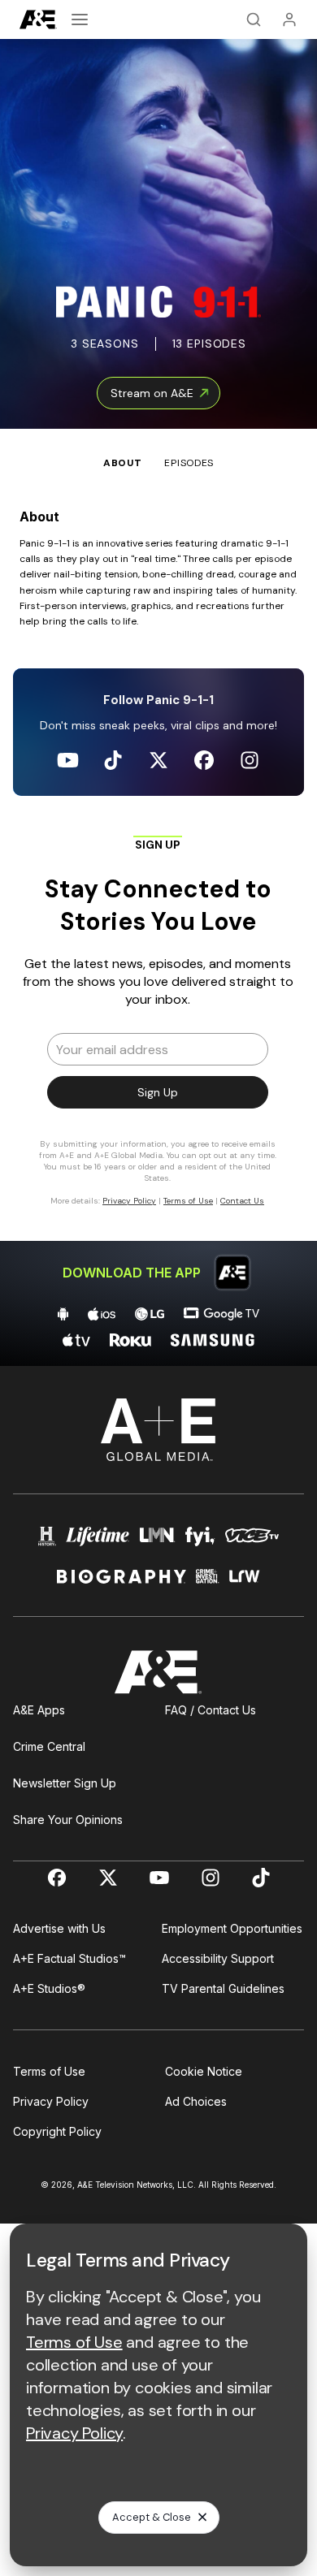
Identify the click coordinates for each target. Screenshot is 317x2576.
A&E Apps (39, 1710)
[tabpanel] (158, 918)
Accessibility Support (218, 1958)
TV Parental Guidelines (223, 1988)
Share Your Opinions (68, 1820)
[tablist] (158, 450)
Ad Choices (196, 2101)
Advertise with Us (59, 1928)
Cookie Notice (204, 2071)
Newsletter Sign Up (65, 1783)
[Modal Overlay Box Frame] (158, 1028)
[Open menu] (80, 19)
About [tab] (123, 463)
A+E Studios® (49, 1988)
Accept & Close (152, 2517)
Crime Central (49, 1746)
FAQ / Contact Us (211, 1710)
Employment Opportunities (232, 1928)
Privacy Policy (51, 2101)
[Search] (254, 19)
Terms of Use (49, 2071)
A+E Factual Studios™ (69, 1958)
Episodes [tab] (189, 463)
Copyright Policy (57, 2131)
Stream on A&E (152, 393)
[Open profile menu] (289, 19)
